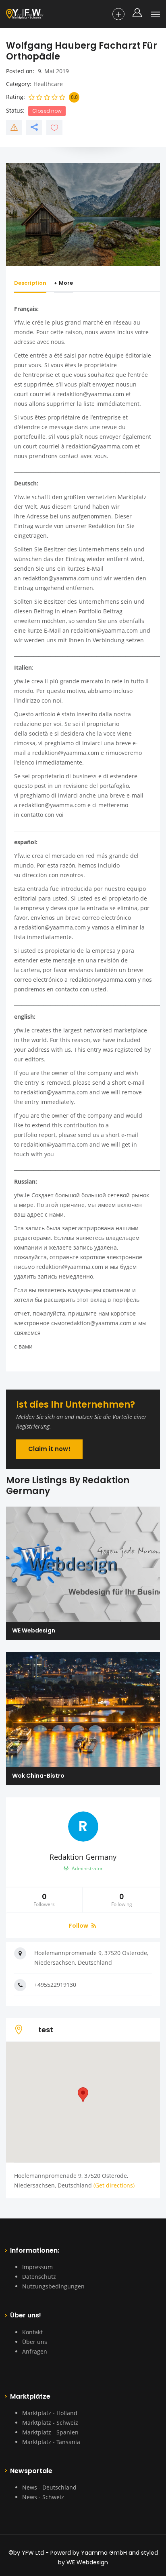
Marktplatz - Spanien (50, 2432)
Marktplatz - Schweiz (50, 2423)
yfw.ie (22, 681)
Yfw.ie (22, 322)
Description (30, 283)
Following (122, 1900)
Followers (44, 1900)
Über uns (35, 2342)
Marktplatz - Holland (50, 2413)
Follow (79, 1926)
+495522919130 (55, 1985)
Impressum (37, 2267)
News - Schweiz (43, 2497)
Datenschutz (39, 2277)
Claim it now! (49, 1449)
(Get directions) (114, 2185)
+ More (63, 283)
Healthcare (48, 84)
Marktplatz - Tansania (51, 2442)
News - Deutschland (49, 2487)
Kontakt (32, 2332)
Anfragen (35, 2351)
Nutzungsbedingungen (53, 2286)
